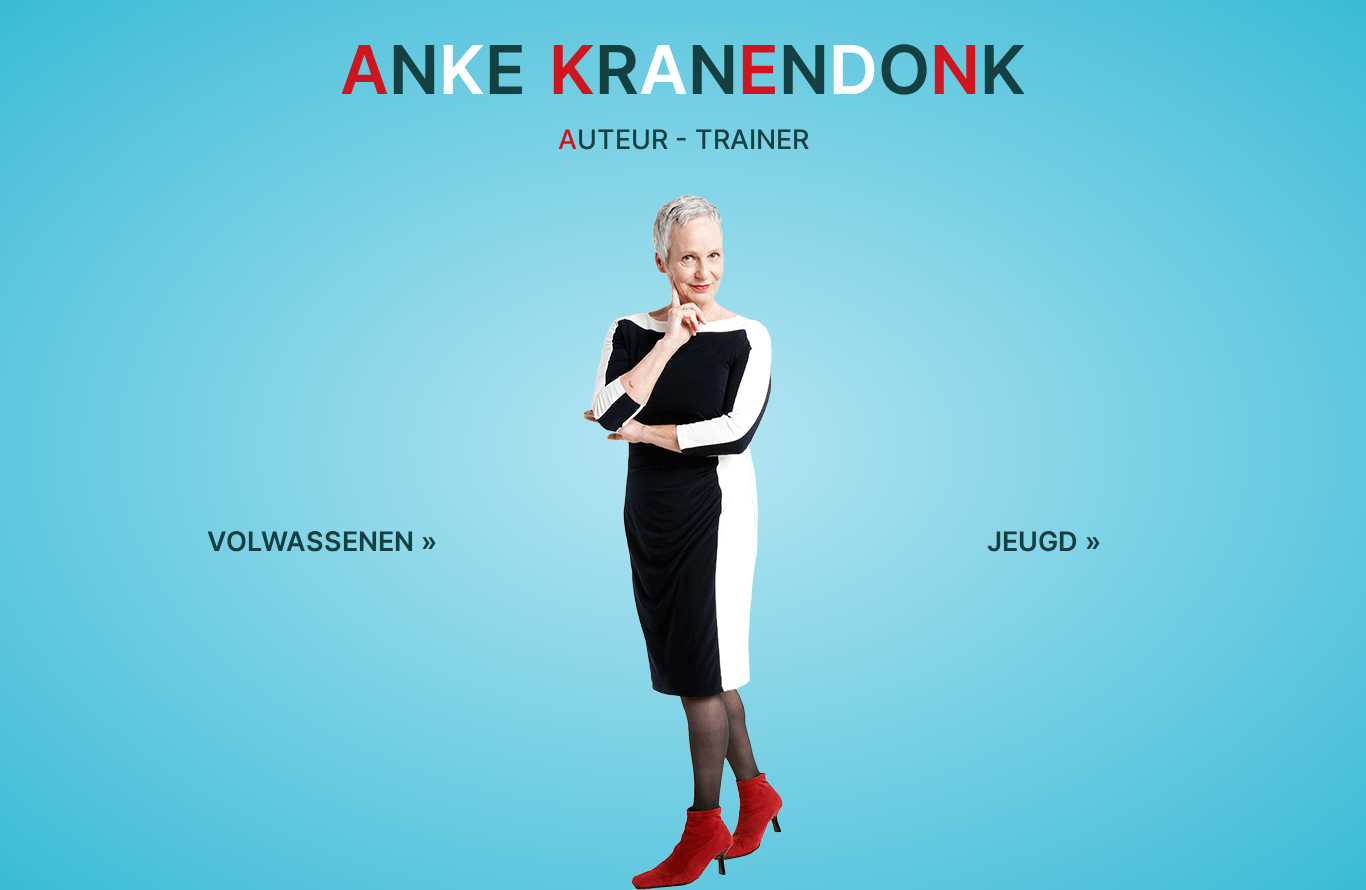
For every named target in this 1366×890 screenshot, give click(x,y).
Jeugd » (1044, 541)
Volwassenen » (322, 541)
